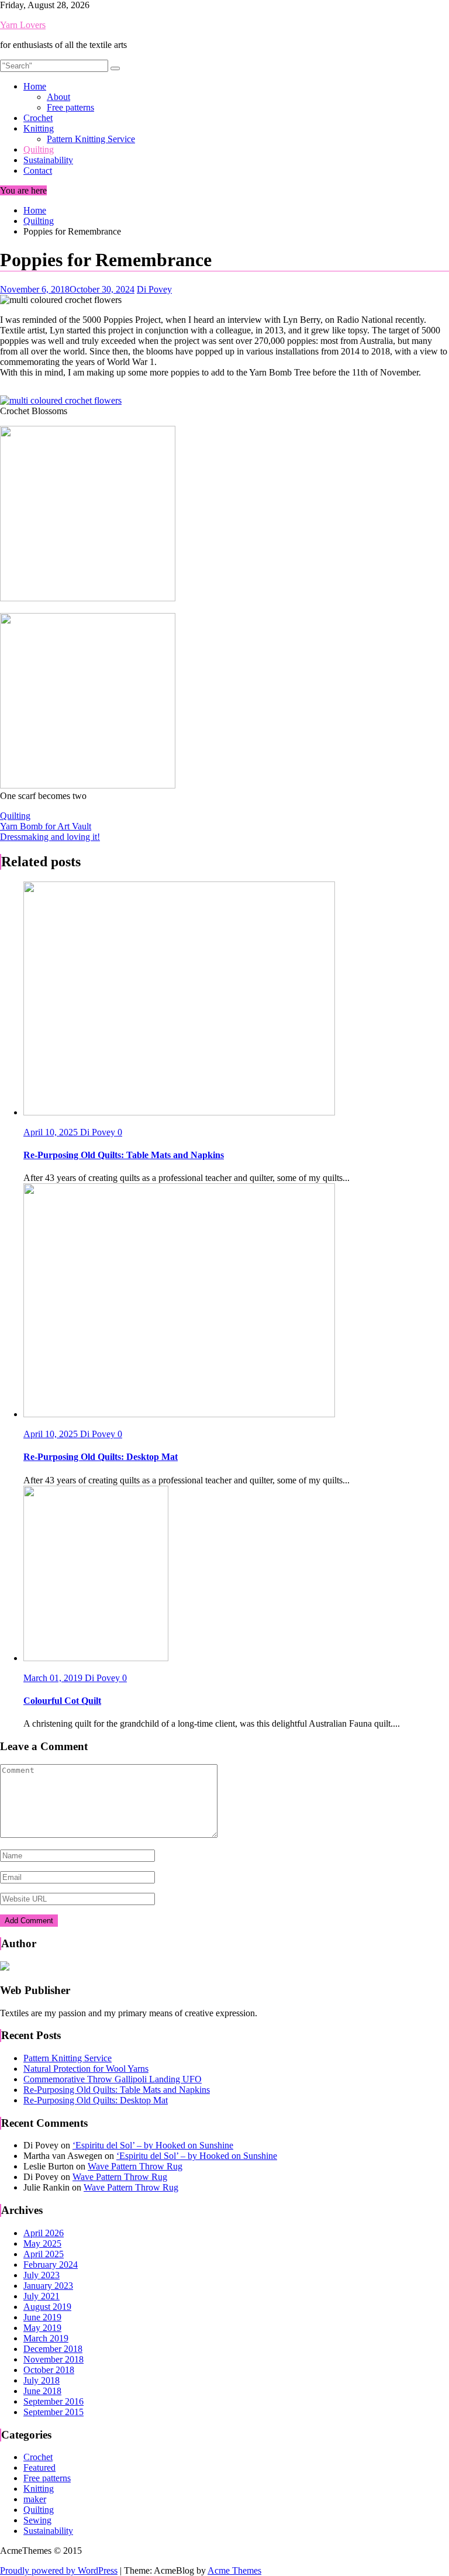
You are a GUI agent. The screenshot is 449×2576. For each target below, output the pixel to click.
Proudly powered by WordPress (59, 2570)
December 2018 (53, 2349)
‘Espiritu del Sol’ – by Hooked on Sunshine (153, 2145)
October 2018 (49, 2370)
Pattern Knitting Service (91, 139)
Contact (38, 171)
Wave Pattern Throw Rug (135, 2166)
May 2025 (42, 2243)
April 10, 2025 (52, 1132)
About (58, 97)
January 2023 (48, 2286)
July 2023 (42, 2275)
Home (35, 86)
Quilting (39, 149)
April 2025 (44, 2254)
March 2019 (46, 2338)
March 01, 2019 (54, 1678)
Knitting (39, 128)
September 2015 (53, 2412)
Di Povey (154, 289)
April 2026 (44, 2233)
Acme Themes (234, 2570)
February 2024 (51, 2265)
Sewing (37, 2520)
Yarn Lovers (23, 25)
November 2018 (53, 2359)
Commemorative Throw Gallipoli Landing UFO (113, 2079)
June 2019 (42, 2317)
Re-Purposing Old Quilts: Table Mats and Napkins (117, 2090)
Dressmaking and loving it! (50, 837)
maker (35, 2499)
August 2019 (47, 2307)
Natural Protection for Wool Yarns (86, 2069)
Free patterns (70, 107)
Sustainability (48, 160)
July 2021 (42, 2296)
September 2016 (53, 2401)
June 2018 (42, 2391)
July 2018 (42, 2380)
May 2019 (42, 2328)
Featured (39, 2467)
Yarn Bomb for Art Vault (46, 826)
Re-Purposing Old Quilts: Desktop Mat (96, 2100)
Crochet (38, 118)
